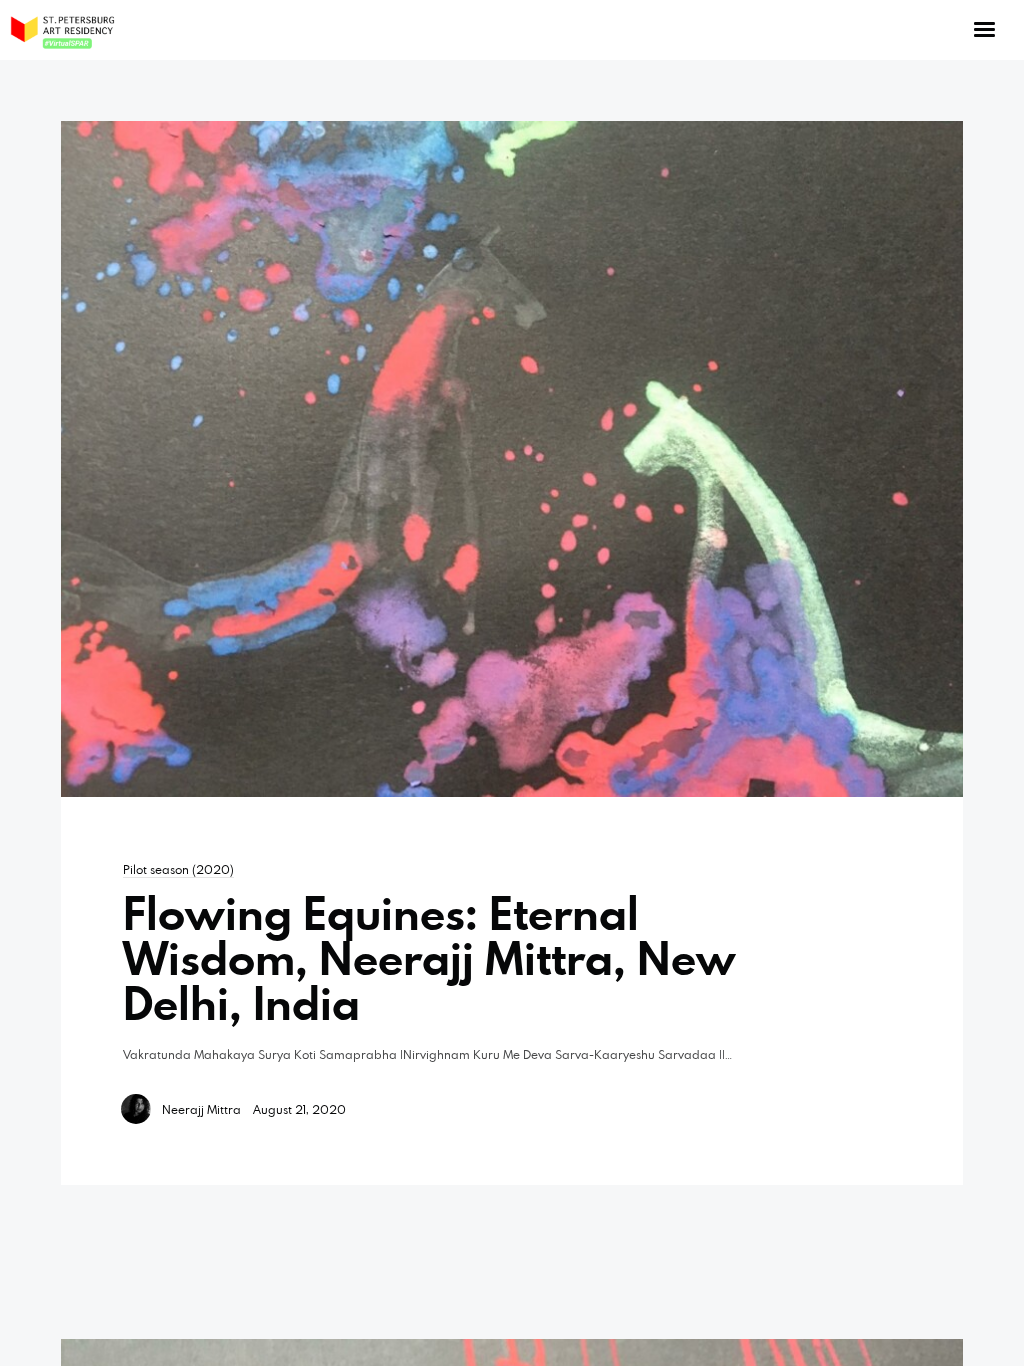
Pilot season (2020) (178, 869)
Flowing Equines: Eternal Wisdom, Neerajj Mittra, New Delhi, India (429, 958)
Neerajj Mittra (201, 1109)
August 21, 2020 (299, 1109)
